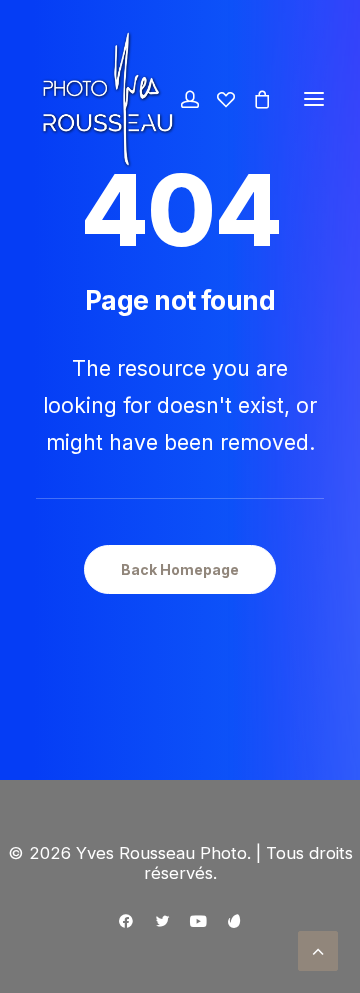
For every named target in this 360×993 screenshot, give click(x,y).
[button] (314, 99)
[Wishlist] (217, 99)
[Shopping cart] (253, 99)
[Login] (181, 99)
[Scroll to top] (318, 949)
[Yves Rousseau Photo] (108, 99)
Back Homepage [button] (180, 569)
